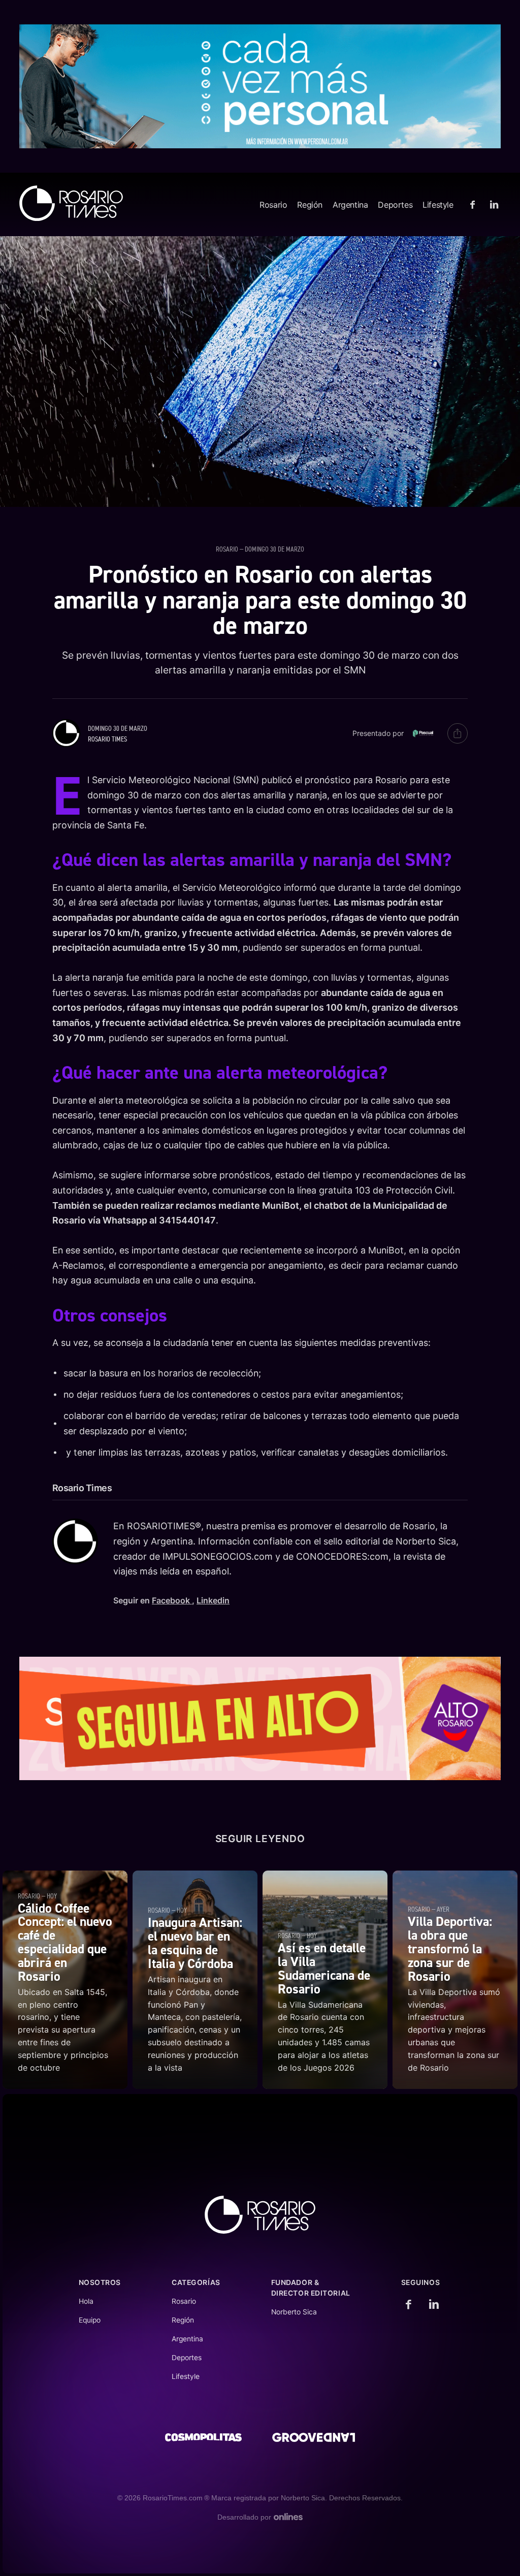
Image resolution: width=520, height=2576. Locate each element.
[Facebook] (474, 205)
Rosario (273, 205)
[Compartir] (458, 733)
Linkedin (213, 1600)
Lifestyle (438, 205)
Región (310, 205)
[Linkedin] (493, 205)
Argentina (350, 205)
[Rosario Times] (71, 203)
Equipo (90, 2320)
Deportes (395, 205)
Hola (86, 2301)
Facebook (172, 1600)
